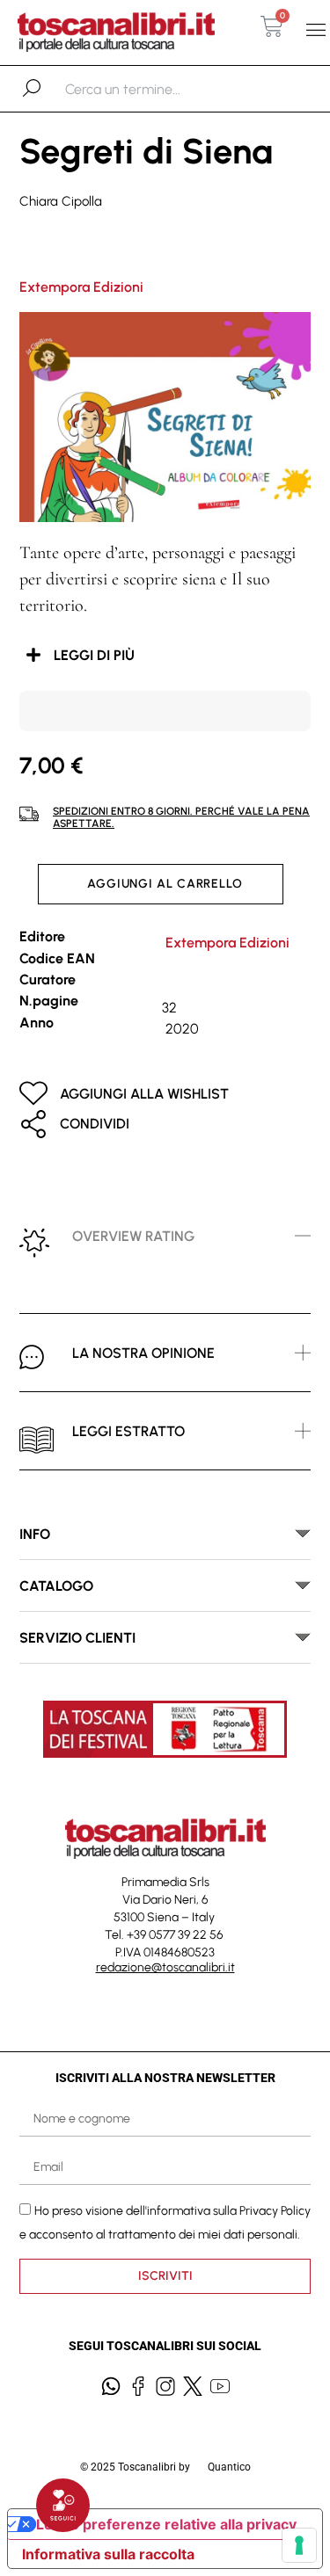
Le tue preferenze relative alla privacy (166, 2524)
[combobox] (156, 89)
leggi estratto (128, 1431)
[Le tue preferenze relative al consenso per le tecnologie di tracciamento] (299, 2545)
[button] (315, 30)
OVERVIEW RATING (133, 1236)
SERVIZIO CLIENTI (77, 1638)
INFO (35, 1534)
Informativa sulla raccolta (108, 2554)
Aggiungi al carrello (165, 884)
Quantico (229, 2467)
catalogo (56, 1586)
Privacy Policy (275, 2210)
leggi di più (94, 655)
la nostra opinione (143, 1353)
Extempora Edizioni (81, 287)
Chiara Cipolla (61, 201)
